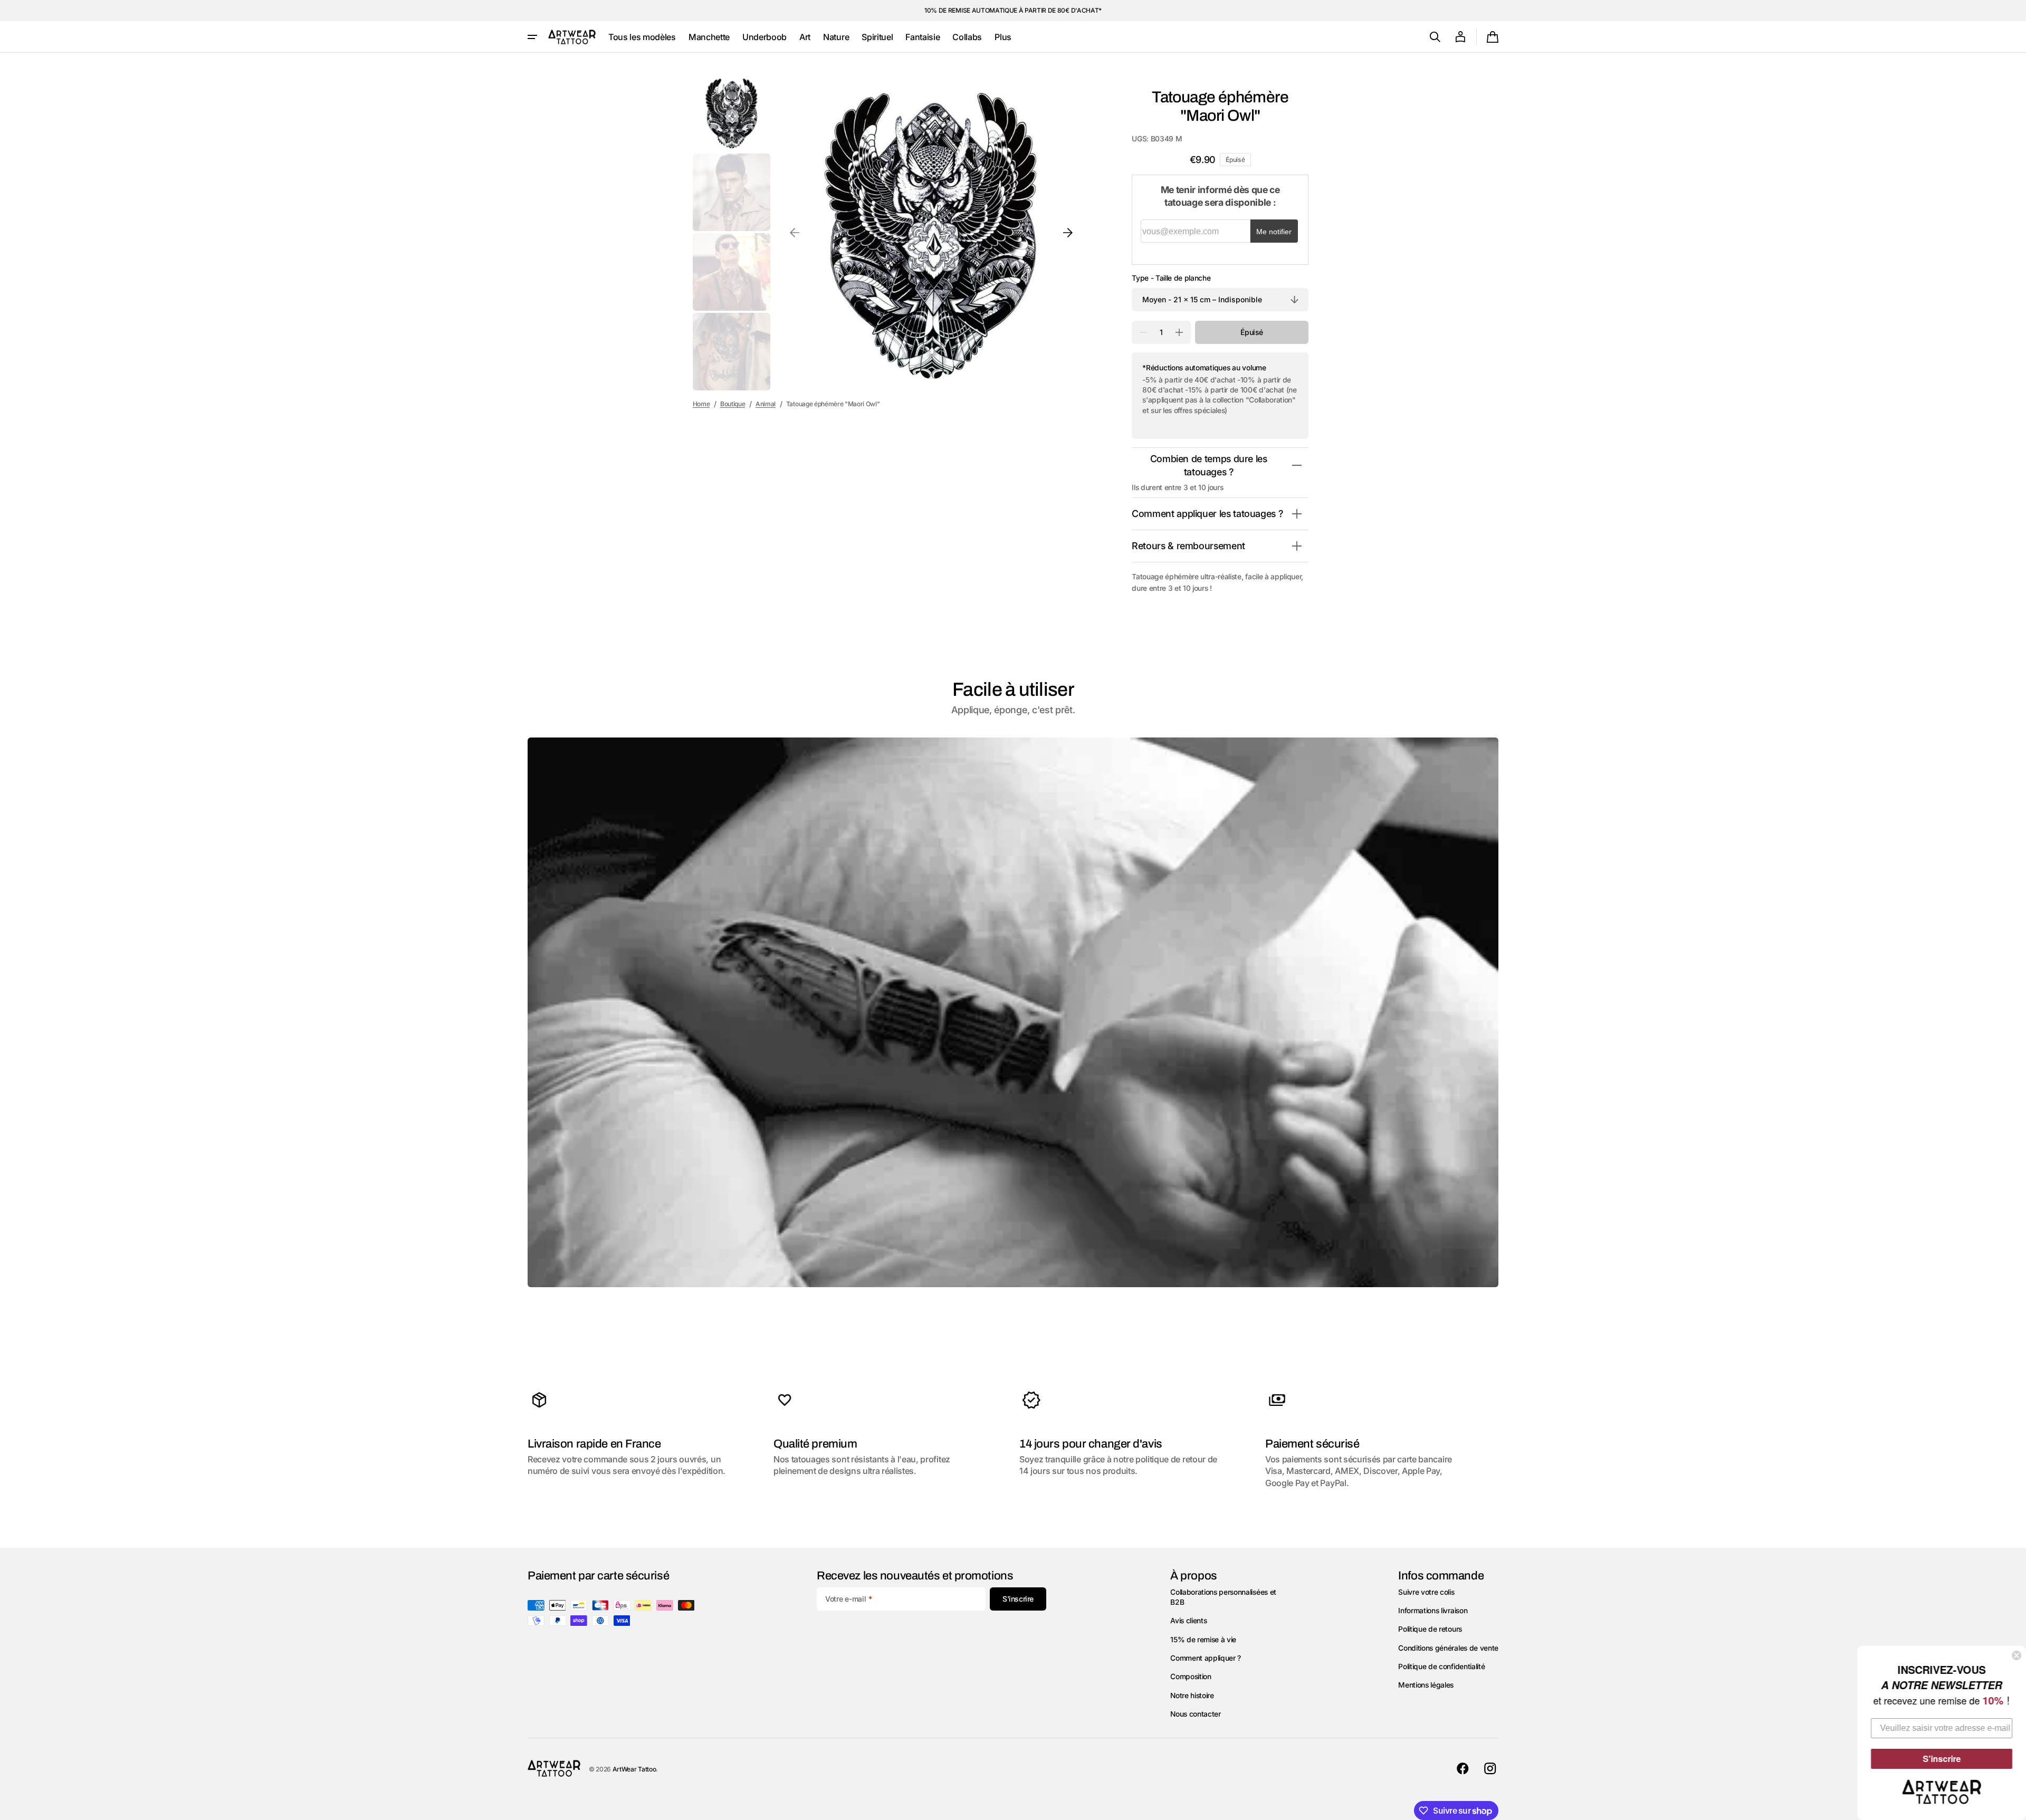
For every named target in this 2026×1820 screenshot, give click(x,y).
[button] (1435, 37)
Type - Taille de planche (1171, 278)
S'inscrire (1942, 1759)
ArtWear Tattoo (634, 1769)
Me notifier (1274, 232)
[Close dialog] (2017, 1655)
